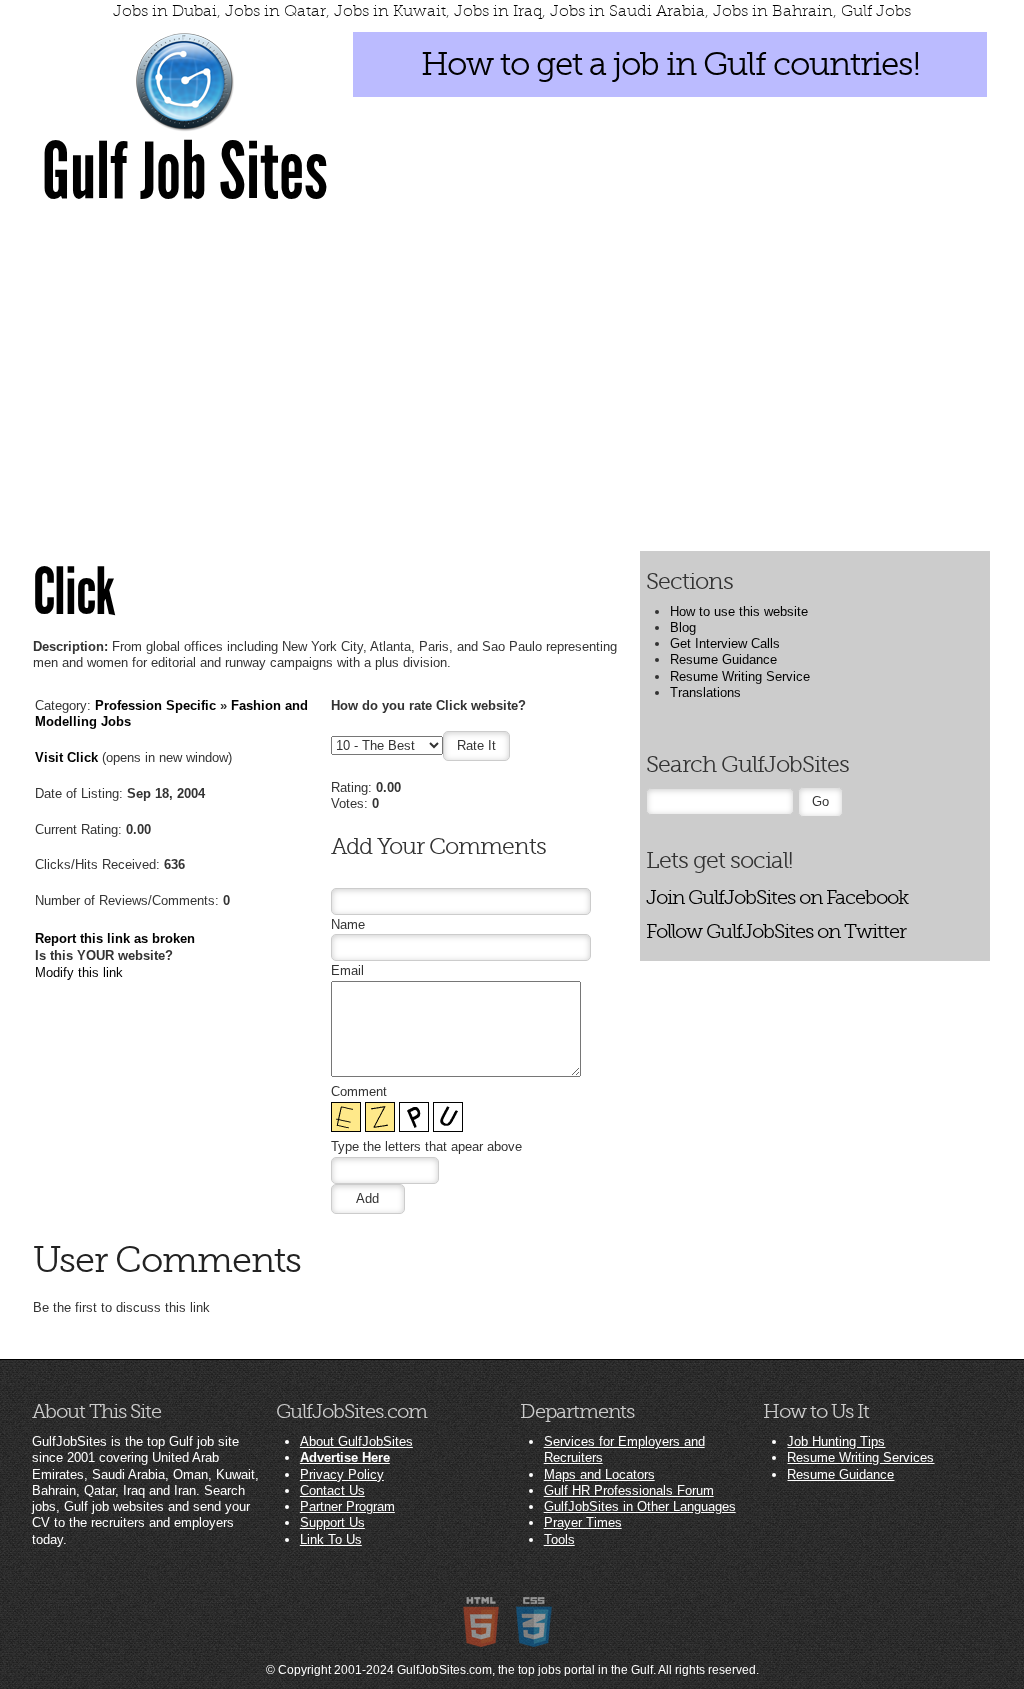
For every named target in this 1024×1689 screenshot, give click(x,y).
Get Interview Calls (725, 643)
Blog (683, 627)
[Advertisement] (512, 367)
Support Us (332, 1522)
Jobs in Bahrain (773, 11)
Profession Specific (155, 705)
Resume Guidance (723, 659)
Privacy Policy (342, 1474)
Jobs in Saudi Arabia (627, 11)
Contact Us (332, 1490)
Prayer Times (583, 1522)
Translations (705, 692)
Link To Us (331, 1539)
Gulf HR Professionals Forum (629, 1490)
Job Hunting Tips (836, 1441)
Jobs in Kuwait (390, 11)
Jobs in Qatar (275, 11)
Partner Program (347, 1506)
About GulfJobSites (356, 1441)
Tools (559, 1539)
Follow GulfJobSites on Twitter (776, 931)
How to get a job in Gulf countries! (670, 64)
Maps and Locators (599, 1474)
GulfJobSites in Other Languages (640, 1506)
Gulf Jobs (876, 11)
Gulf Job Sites (185, 172)
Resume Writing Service (740, 676)
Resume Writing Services (860, 1457)
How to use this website (739, 611)
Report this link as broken (115, 938)
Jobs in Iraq (498, 11)
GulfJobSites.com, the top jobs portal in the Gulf (525, 1670)
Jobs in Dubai (165, 11)
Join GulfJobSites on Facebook (777, 897)
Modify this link (79, 972)
